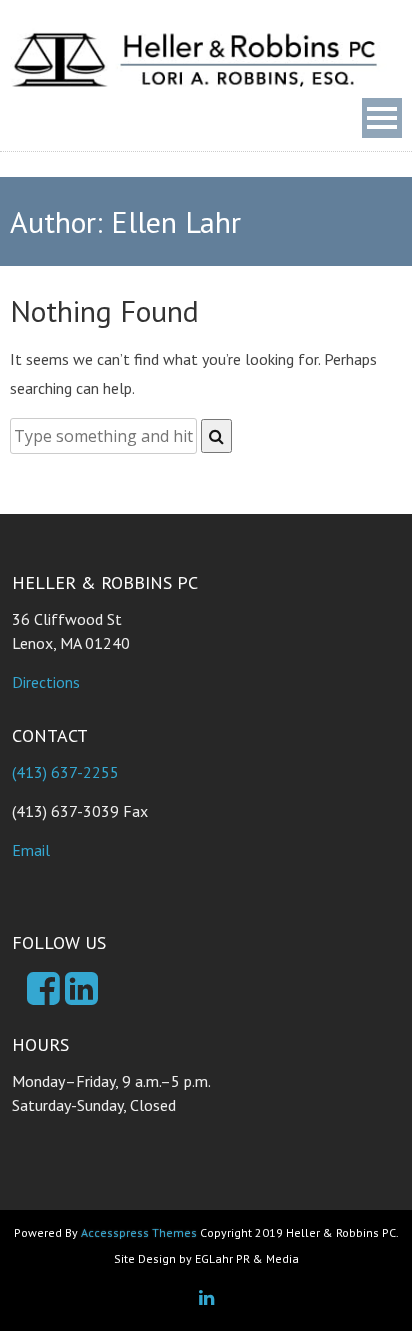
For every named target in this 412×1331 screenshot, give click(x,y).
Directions (46, 682)
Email (31, 850)
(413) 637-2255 (65, 772)
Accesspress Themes (139, 1232)
